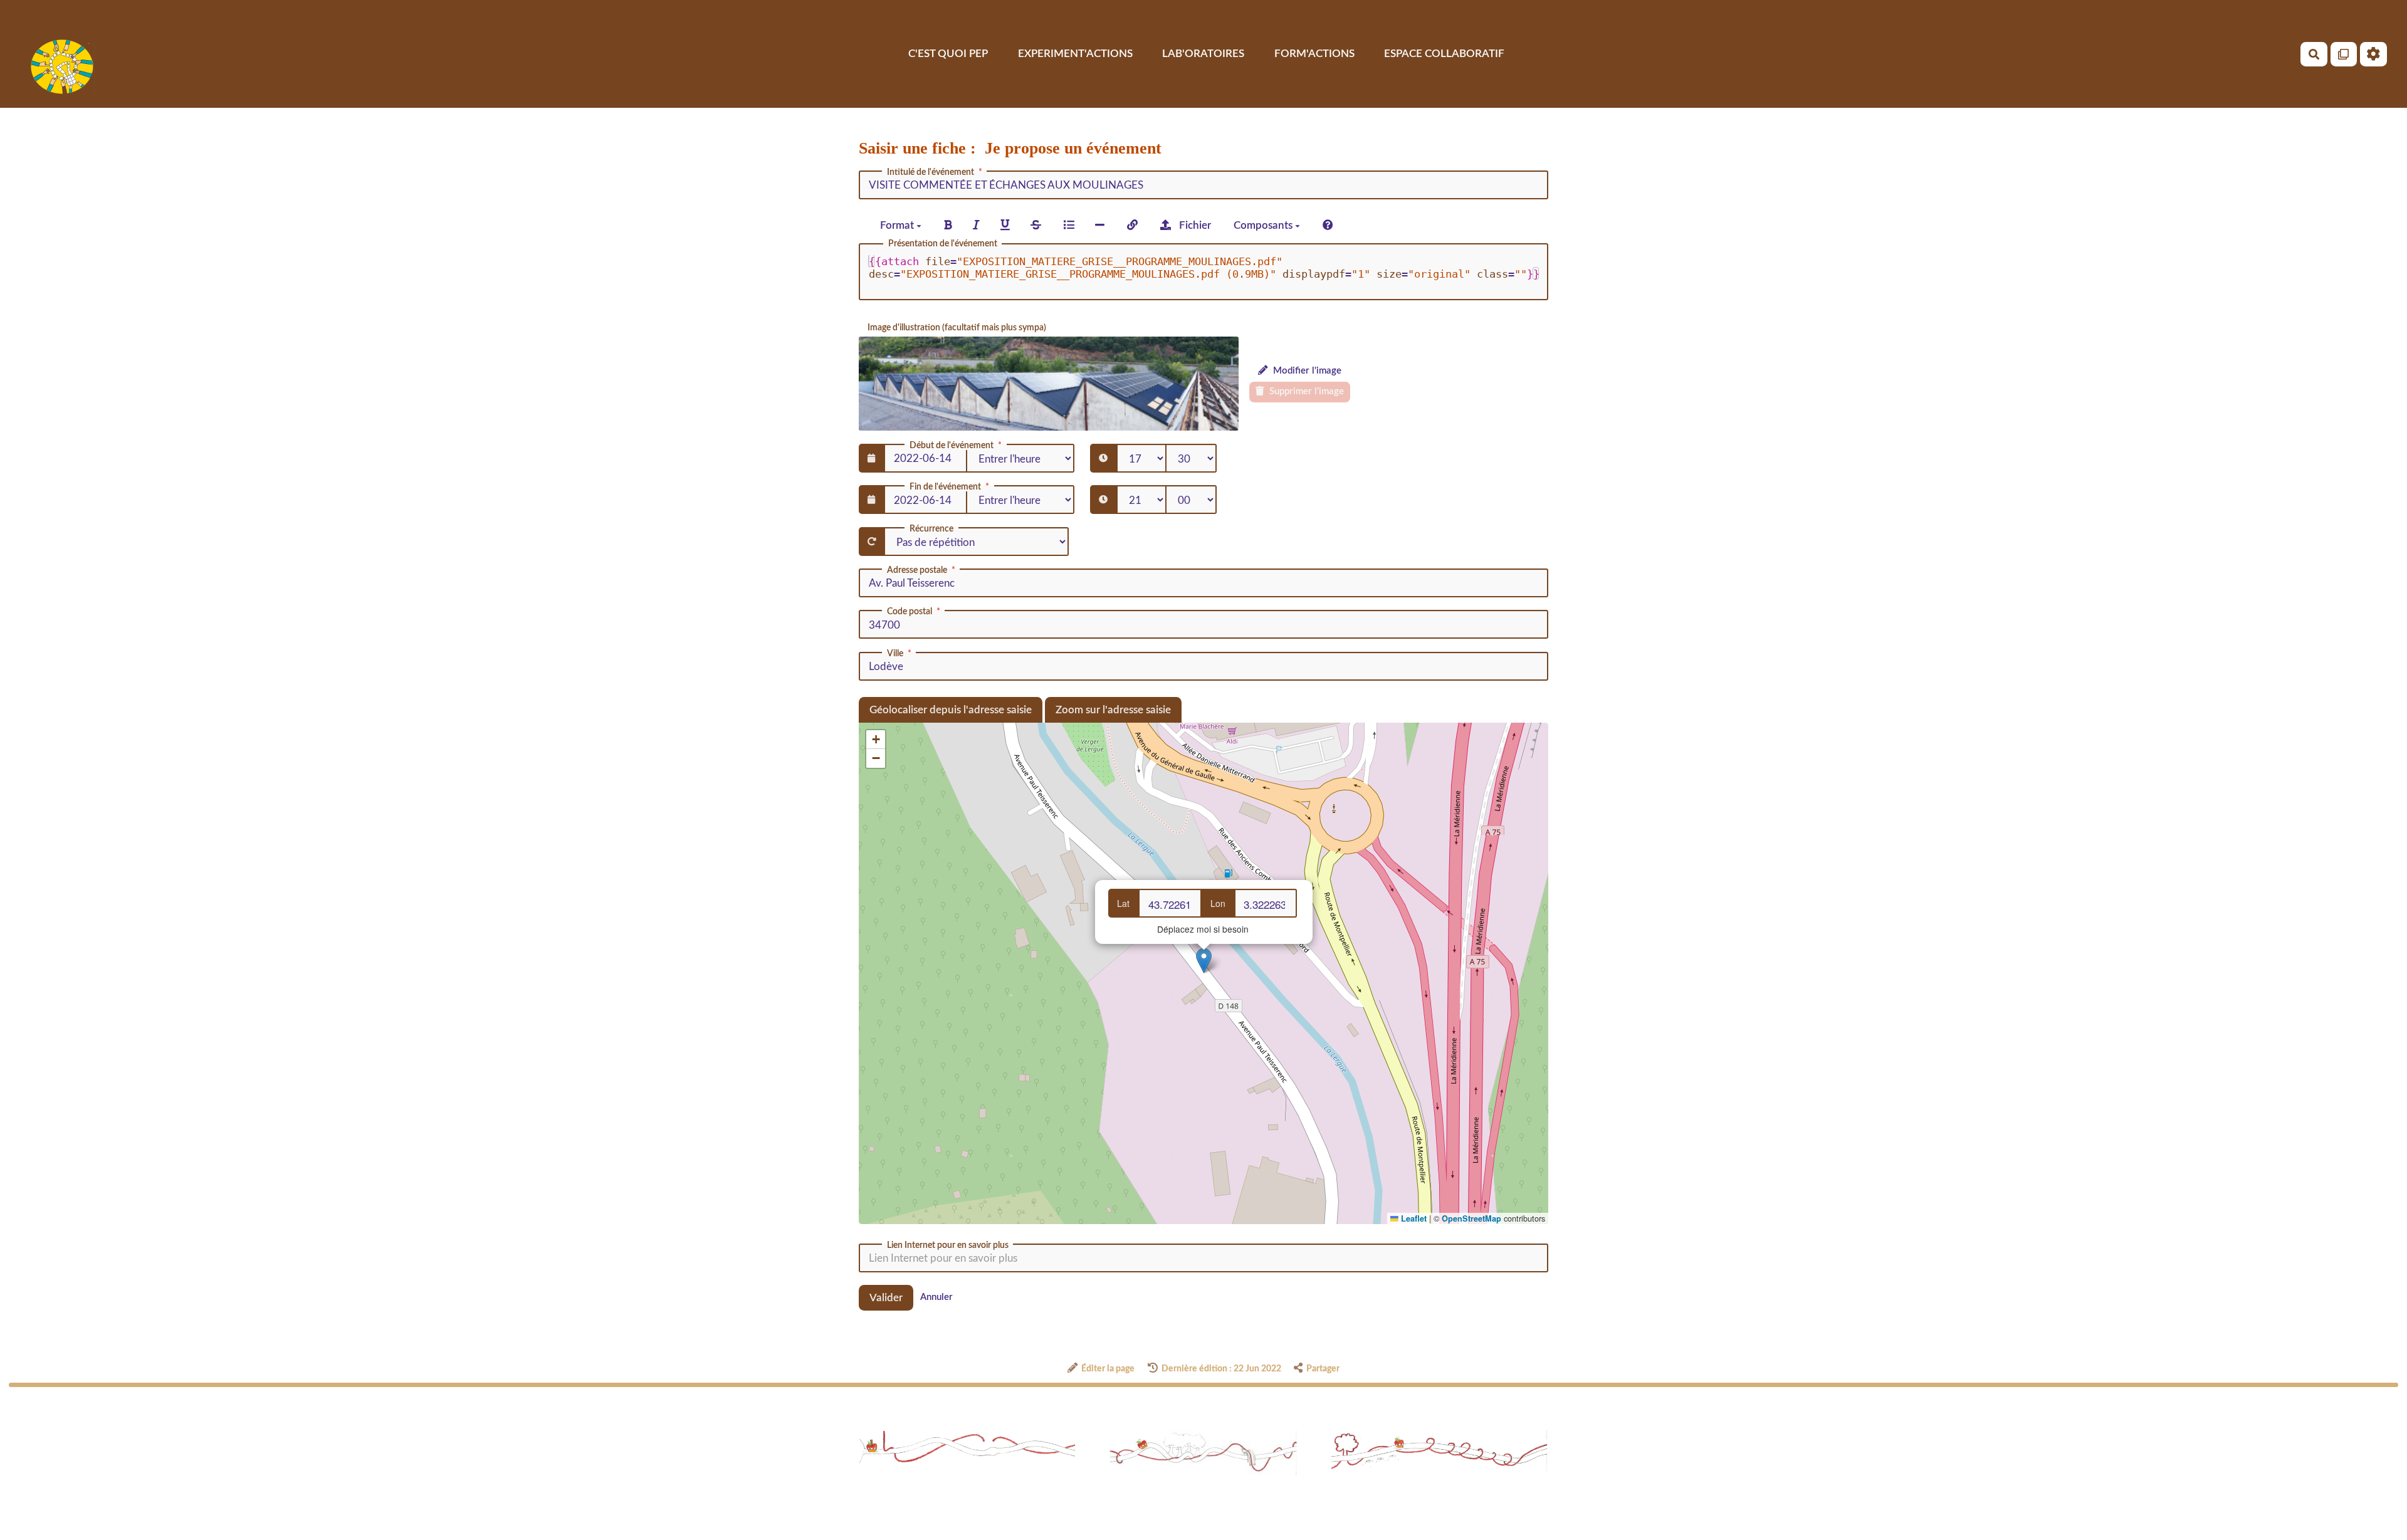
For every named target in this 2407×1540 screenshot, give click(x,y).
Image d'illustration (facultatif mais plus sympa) (957, 328)
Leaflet (1413, 1218)
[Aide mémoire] (1328, 225)
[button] (1204, 961)
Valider (886, 1298)
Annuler (936, 1297)
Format (898, 225)
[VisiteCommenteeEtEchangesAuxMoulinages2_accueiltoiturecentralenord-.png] (1049, 384)
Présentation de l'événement (943, 244)
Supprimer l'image (1305, 391)
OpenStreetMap (1471, 1218)
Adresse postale (917, 570)
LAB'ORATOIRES (1203, 54)
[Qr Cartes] (2344, 54)
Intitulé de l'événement (931, 172)
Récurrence (931, 529)
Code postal (910, 612)
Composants (1264, 225)
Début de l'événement (952, 446)
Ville (895, 654)
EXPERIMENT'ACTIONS (1075, 54)
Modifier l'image (1306, 371)
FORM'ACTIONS (1314, 54)
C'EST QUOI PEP (948, 54)
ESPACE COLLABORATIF (1444, 54)
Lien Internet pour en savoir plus (948, 1245)
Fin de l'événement (945, 487)
